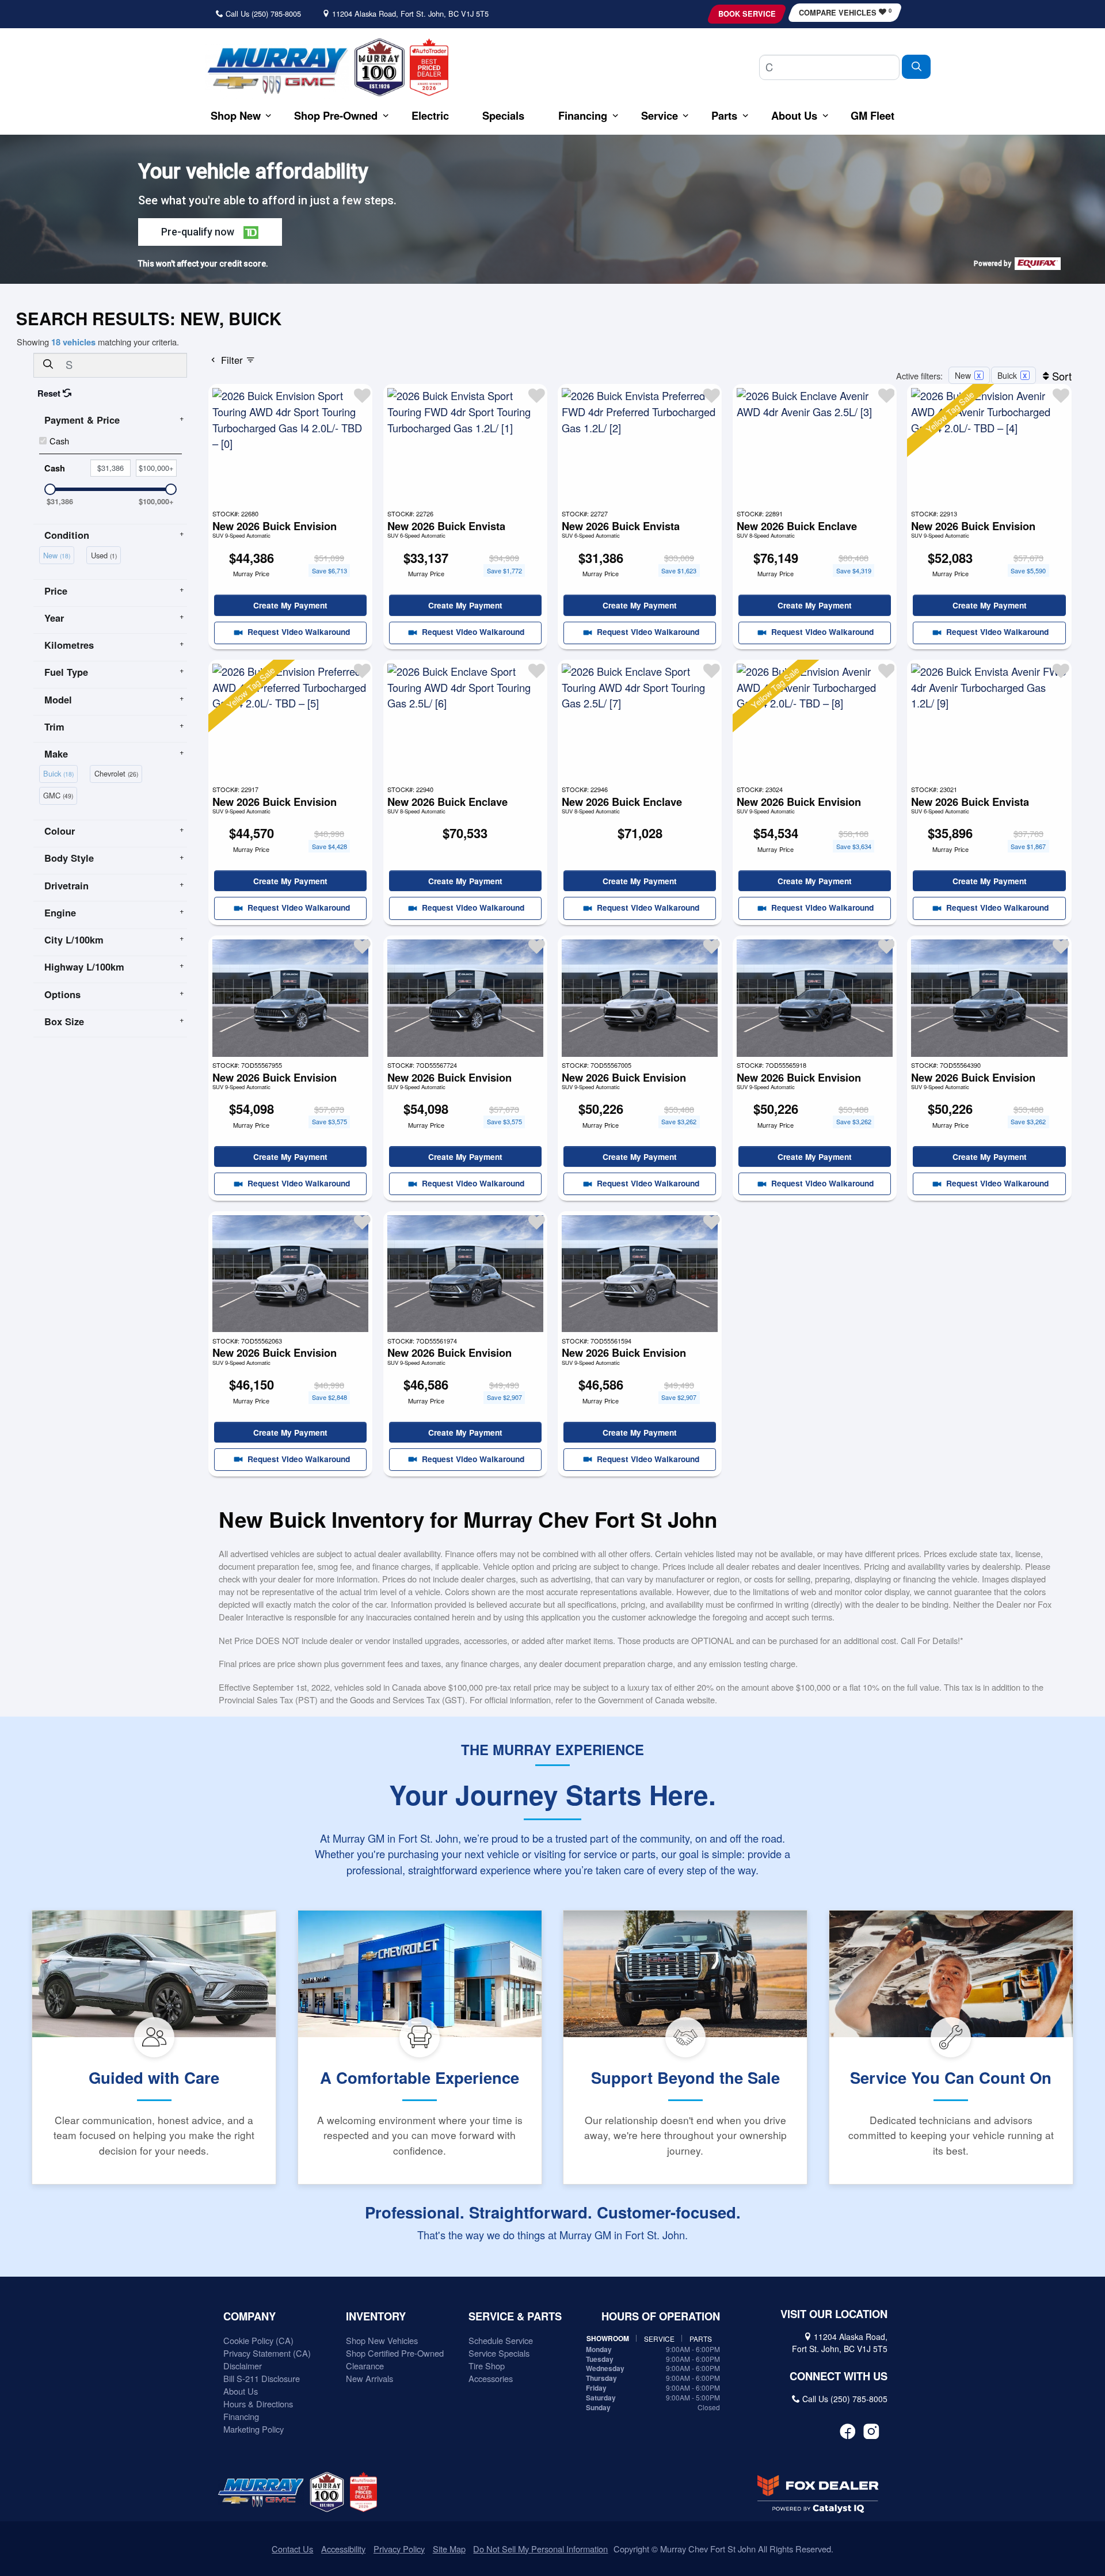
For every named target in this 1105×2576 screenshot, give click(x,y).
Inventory (376, 2316)
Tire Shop (487, 2366)
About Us (241, 2391)
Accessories (491, 2378)
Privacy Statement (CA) (267, 2353)
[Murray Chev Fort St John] (277, 70)
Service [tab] (659, 2339)
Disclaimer (243, 2366)
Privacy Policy (399, 2549)
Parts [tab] (701, 2339)
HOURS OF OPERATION (661, 2316)
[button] (236, 115)
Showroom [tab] (608, 2339)
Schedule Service (501, 2340)
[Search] (916, 66)
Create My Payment (290, 605)
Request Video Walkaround (298, 631)
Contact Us (292, 2549)
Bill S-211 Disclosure (262, 2378)
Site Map (449, 2549)
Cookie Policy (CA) (258, 2340)
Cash (59, 441)
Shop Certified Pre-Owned (395, 2353)
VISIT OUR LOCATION (834, 2314)
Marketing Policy (254, 2429)
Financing (241, 2416)
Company (249, 2316)
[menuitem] (59, 554)
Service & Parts (515, 2316)
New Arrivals (369, 2378)
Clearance (365, 2366)
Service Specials (499, 2353)
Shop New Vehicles (382, 2340)
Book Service (747, 14)
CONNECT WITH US (839, 2376)
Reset (50, 393)
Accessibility (343, 2549)
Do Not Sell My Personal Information (540, 2549)
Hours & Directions (258, 2404)
